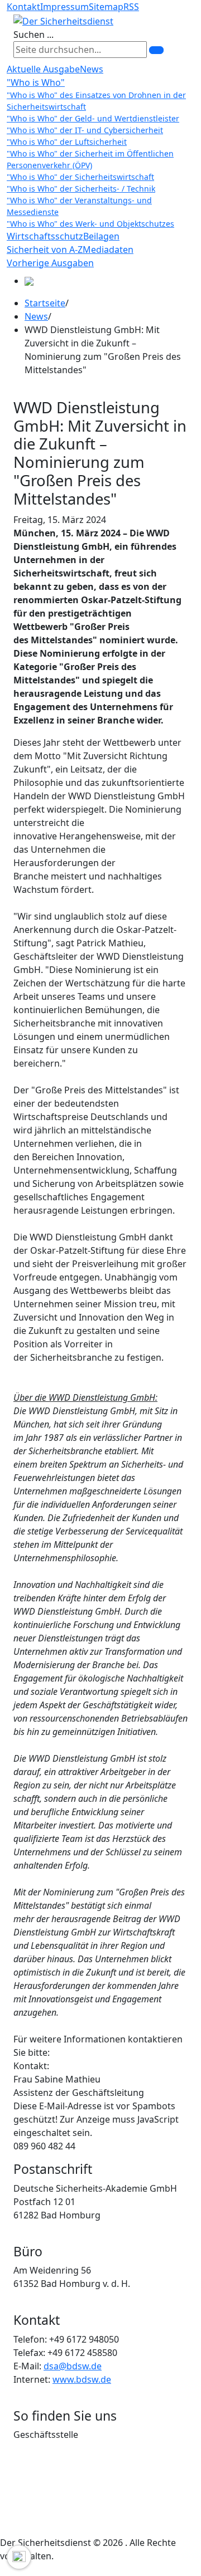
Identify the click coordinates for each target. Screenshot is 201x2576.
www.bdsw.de (82, 2379)
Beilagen (101, 236)
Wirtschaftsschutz (45, 236)
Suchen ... (33, 35)
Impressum (64, 7)
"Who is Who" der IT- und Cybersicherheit (85, 130)
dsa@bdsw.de (73, 2366)
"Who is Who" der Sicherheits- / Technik (81, 189)
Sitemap (106, 7)
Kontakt (23, 7)
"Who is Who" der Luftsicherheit (67, 142)
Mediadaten (108, 250)
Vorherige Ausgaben (50, 263)
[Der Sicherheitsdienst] (63, 20)
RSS (131, 7)
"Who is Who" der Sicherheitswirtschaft (80, 177)
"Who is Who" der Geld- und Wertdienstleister (93, 118)
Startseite (45, 303)
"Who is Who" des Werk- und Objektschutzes (90, 224)
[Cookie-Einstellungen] (19, 2557)
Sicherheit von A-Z (45, 250)
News (92, 69)
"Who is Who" (36, 82)
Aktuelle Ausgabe (43, 69)
